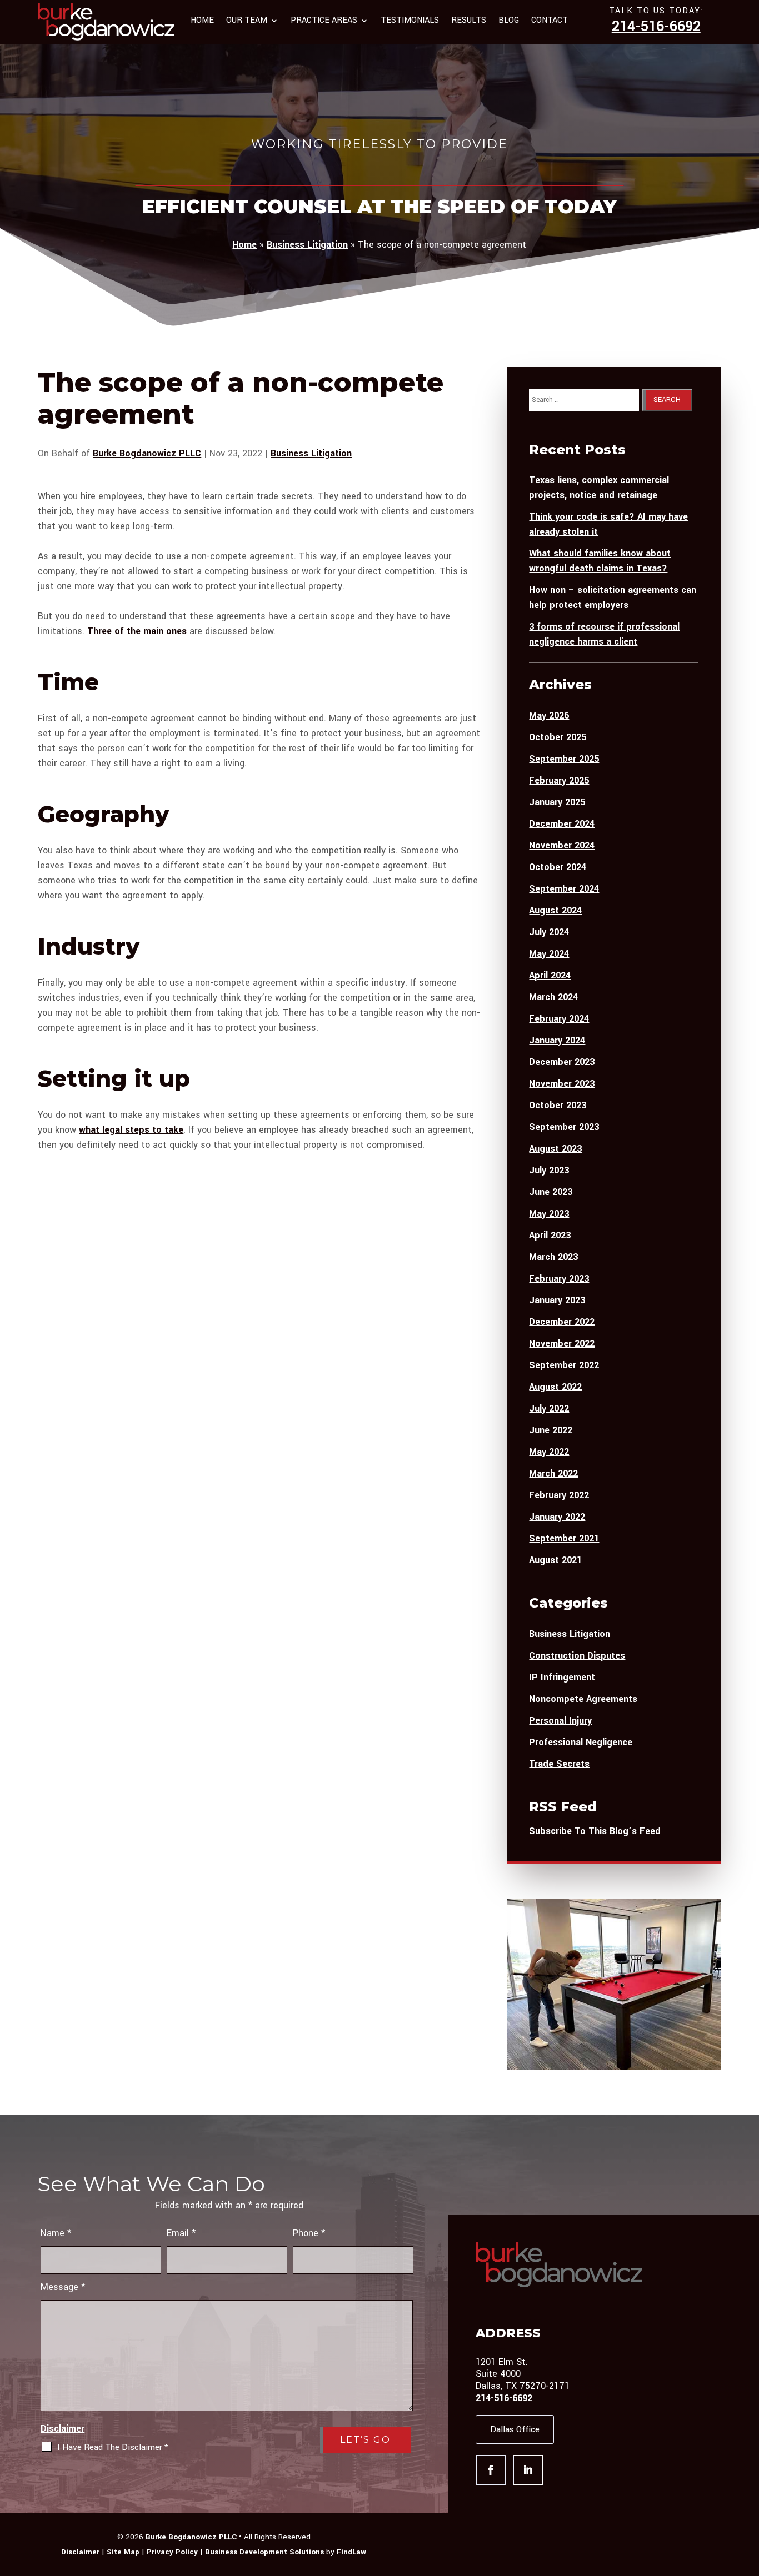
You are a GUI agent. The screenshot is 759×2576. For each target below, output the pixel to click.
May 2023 (549, 1214)
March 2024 (553, 997)
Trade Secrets (559, 1764)
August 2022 (555, 1387)
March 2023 (553, 1257)
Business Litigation (311, 453)
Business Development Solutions (264, 2552)
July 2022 (549, 1408)
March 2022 (553, 1473)
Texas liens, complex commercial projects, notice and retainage (599, 488)
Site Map (123, 2552)
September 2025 (564, 759)
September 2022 (564, 1365)
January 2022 (557, 1517)
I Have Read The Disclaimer (113, 2447)
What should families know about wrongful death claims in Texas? (600, 561)
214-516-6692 (656, 27)
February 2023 (559, 1279)
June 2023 (551, 1192)
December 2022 (562, 1322)
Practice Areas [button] (324, 21)
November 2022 (562, 1344)
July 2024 (549, 932)
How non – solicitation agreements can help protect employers (613, 597)
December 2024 (562, 824)
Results (469, 21)
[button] (748, 2495)
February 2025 (559, 780)
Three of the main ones (137, 631)
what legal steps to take (131, 1130)
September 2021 (564, 1538)
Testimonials (410, 21)
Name (56, 2233)
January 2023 (557, 1300)
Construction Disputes (577, 1656)
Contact (550, 21)
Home (202, 21)
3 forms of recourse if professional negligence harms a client (604, 634)
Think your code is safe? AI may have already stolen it (608, 524)
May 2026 (549, 715)
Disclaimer (63, 2429)
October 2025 (558, 737)
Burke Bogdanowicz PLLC (147, 453)
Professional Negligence (581, 1742)
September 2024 (564, 889)
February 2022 (559, 1495)
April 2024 (550, 975)
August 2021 (555, 1560)
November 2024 (562, 845)
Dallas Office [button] (515, 2429)
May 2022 (549, 1452)
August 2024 (555, 910)
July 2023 (549, 1170)
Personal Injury (560, 1721)
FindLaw (351, 2552)
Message (63, 2287)
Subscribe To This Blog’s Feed (595, 1831)
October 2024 (558, 867)
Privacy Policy (172, 2552)
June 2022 (551, 1430)
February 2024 (559, 1019)
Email (181, 2233)
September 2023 (564, 1127)
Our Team (247, 21)
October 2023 (558, 1105)
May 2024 (549, 954)
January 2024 (557, 1040)
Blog (509, 21)
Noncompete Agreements (583, 1699)
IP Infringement (562, 1677)
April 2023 (550, 1235)
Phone (309, 2233)
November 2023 (562, 1084)
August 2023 (555, 1149)
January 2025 (557, 802)
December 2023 (562, 1062)
